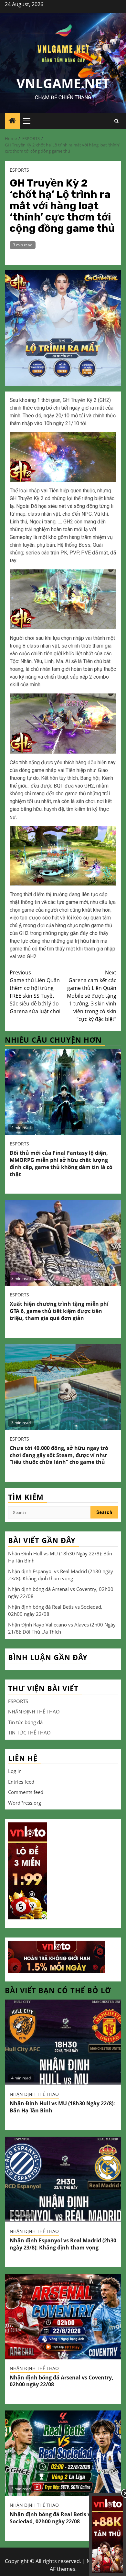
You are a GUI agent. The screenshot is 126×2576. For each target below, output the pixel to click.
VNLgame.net (63, 83)
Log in (15, 1771)
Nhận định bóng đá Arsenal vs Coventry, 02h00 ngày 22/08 (62, 2381)
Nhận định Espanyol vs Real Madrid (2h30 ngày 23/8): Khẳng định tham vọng (63, 2244)
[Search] (116, 121)
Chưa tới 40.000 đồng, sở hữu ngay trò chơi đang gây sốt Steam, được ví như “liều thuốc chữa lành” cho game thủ (59, 1455)
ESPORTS (19, 170)
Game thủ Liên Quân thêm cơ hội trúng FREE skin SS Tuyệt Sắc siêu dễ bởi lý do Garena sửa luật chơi (35, 992)
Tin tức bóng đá (25, 1722)
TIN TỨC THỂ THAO (29, 1733)
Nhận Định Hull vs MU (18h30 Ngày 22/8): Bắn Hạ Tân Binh (62, 2107)
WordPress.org (25, 1803)
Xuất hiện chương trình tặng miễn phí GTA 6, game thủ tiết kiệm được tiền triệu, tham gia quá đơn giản (59, 1311)
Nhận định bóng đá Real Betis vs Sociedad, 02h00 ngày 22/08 (51, 2518)
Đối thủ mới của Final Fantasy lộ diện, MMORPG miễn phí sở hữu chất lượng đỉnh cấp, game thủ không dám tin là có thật (61, 1163)
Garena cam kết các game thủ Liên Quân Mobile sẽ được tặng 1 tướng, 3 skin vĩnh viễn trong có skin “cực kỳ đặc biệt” (92, 996)
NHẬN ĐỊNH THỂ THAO (34, 1712)
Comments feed (26, 1792)
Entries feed (21, 1782)
